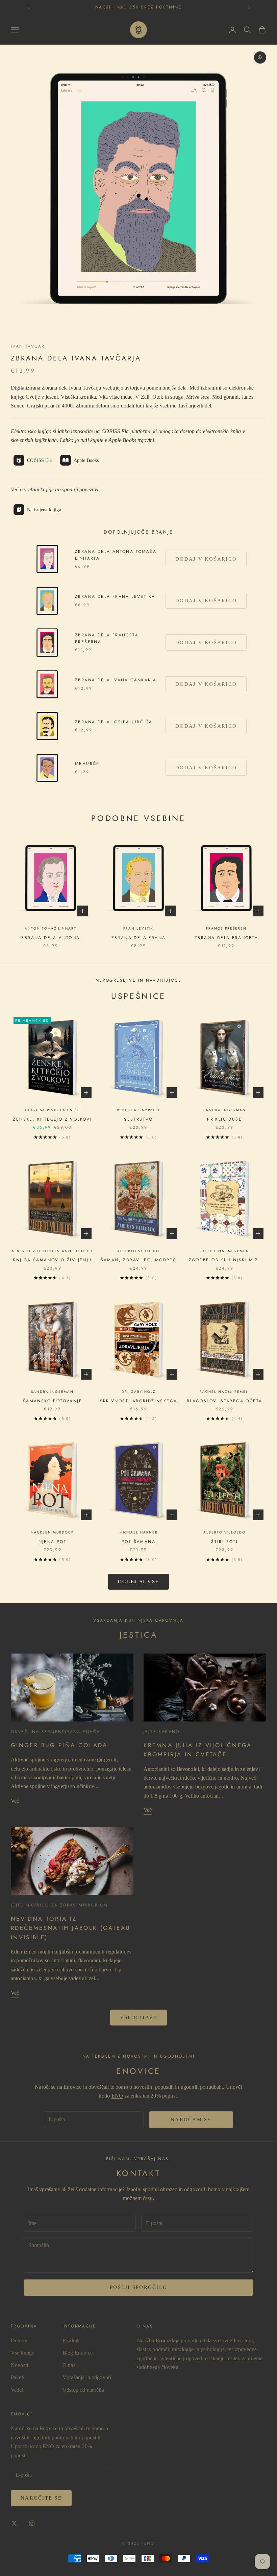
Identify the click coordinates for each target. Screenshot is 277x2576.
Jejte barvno (162, 1732)
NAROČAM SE (191, 2120)
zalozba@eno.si (139, 7)
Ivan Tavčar (28, 346)
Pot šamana (138, 1542)
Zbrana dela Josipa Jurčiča (114, 722)
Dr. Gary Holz (138, 1392)
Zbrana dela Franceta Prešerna (107, 638)
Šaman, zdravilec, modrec (139, 1260)
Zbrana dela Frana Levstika (115, 596)
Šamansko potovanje (53, 1401)
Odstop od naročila (83, 2390)
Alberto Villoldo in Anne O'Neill (52, 1251)
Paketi (18, 2377)
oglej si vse (138, 1582)
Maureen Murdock (52, 1532)
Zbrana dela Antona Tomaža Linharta (116, 555)
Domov (19, 2340)
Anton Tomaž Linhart (51, 928)
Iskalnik (71, 2340)
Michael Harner (139, 1532)
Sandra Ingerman (225, 1110)
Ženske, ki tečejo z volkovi (52, 1119)
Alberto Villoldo (138, 1251)
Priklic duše (224, 1119)
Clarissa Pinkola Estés (52, 1110)
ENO (117, 2096)
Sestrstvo (138, 1119)
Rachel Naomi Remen (224, 1251)
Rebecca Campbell (139, 1110)
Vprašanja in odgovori (87, 2377)
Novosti (19, 2365)
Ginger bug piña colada (59, 1745)
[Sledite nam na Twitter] (14, 2523)
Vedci (17, 2390)
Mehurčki (88, 764)
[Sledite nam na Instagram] (32, 2523)
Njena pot (53, 1542)
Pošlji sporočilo (138, 2287)
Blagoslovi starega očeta (225, 1401)
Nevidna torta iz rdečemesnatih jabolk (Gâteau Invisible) (71, 1928)
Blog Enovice (78, 2353)
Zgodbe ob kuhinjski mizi (224, 1260)
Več (15, 1801)
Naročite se (41, 2498)
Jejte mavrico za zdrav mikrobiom (59, 1905)
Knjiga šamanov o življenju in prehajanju (52, 1260)
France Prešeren (226, 928)
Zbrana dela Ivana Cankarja (116, 680)
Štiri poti (224, 1542)
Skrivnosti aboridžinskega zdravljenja (139, 1401)
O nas (69, 2365)
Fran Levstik (138, 928)
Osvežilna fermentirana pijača (56, 1732)
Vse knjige (23, 2353)
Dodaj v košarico (206, 559)
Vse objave (139, 2017)
